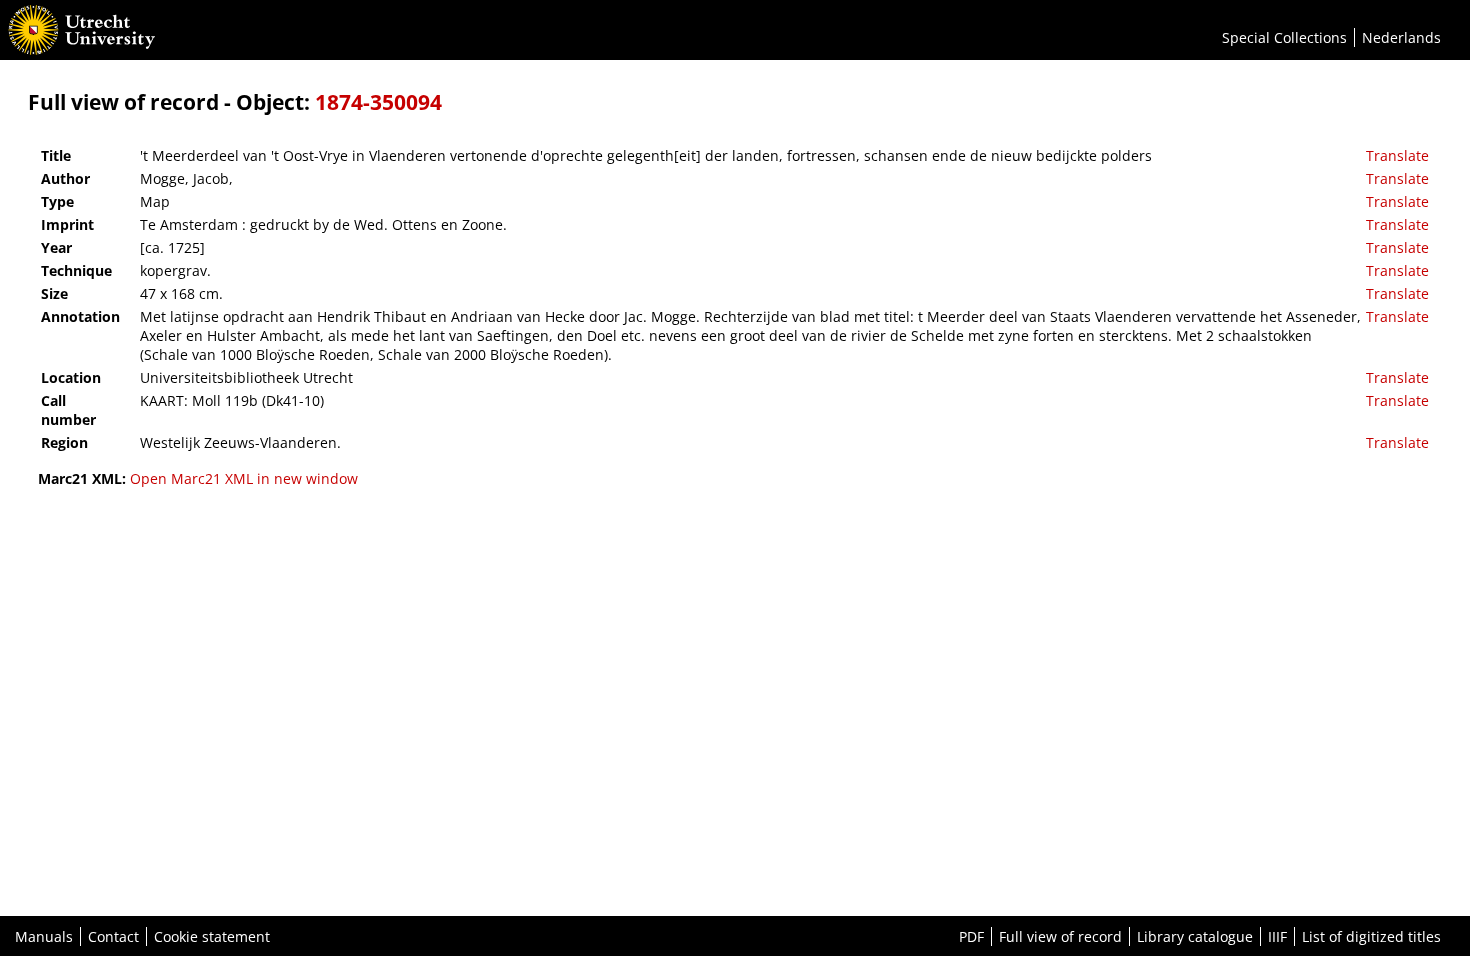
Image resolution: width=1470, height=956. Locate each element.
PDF (971, 936)
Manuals (44, 936)
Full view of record (1060, 936)
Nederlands (1401, 37)
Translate (1397, 155)
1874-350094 (378, 102)
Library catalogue (1195, 936)
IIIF (1277, 936)
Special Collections (1284, 37)
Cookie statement (212, 936)
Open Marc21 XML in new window (244, 478)
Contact (113, 936)
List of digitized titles (1371, 936)
